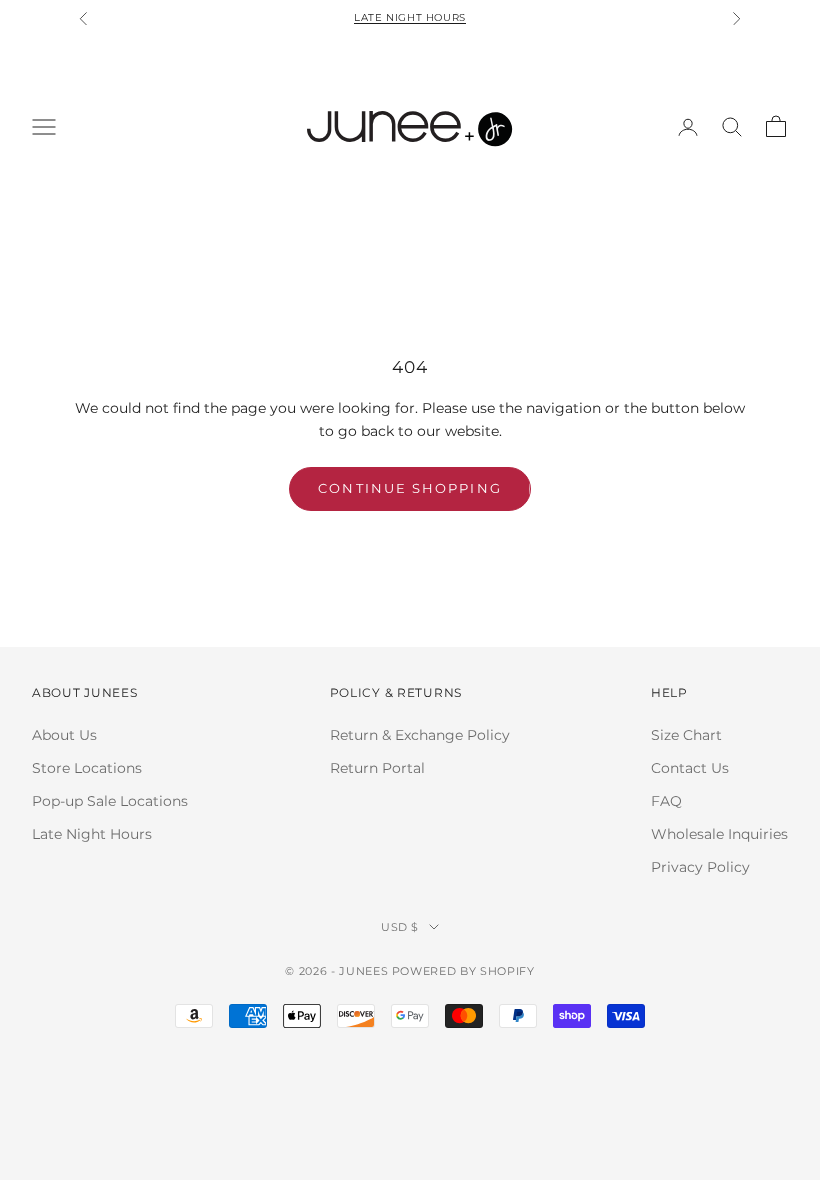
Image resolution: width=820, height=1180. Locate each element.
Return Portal (377, 768)
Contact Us (690, 768)
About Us (64, 735)
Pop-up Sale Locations (110, 801)
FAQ (666, 801)
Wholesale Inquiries (719, 834)
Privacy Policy (700, 867)
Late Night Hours (410, 13)
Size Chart (686, 735)
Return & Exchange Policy (420, 735)
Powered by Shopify (463, 971)
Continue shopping (409, 488)
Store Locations (87, 768)
